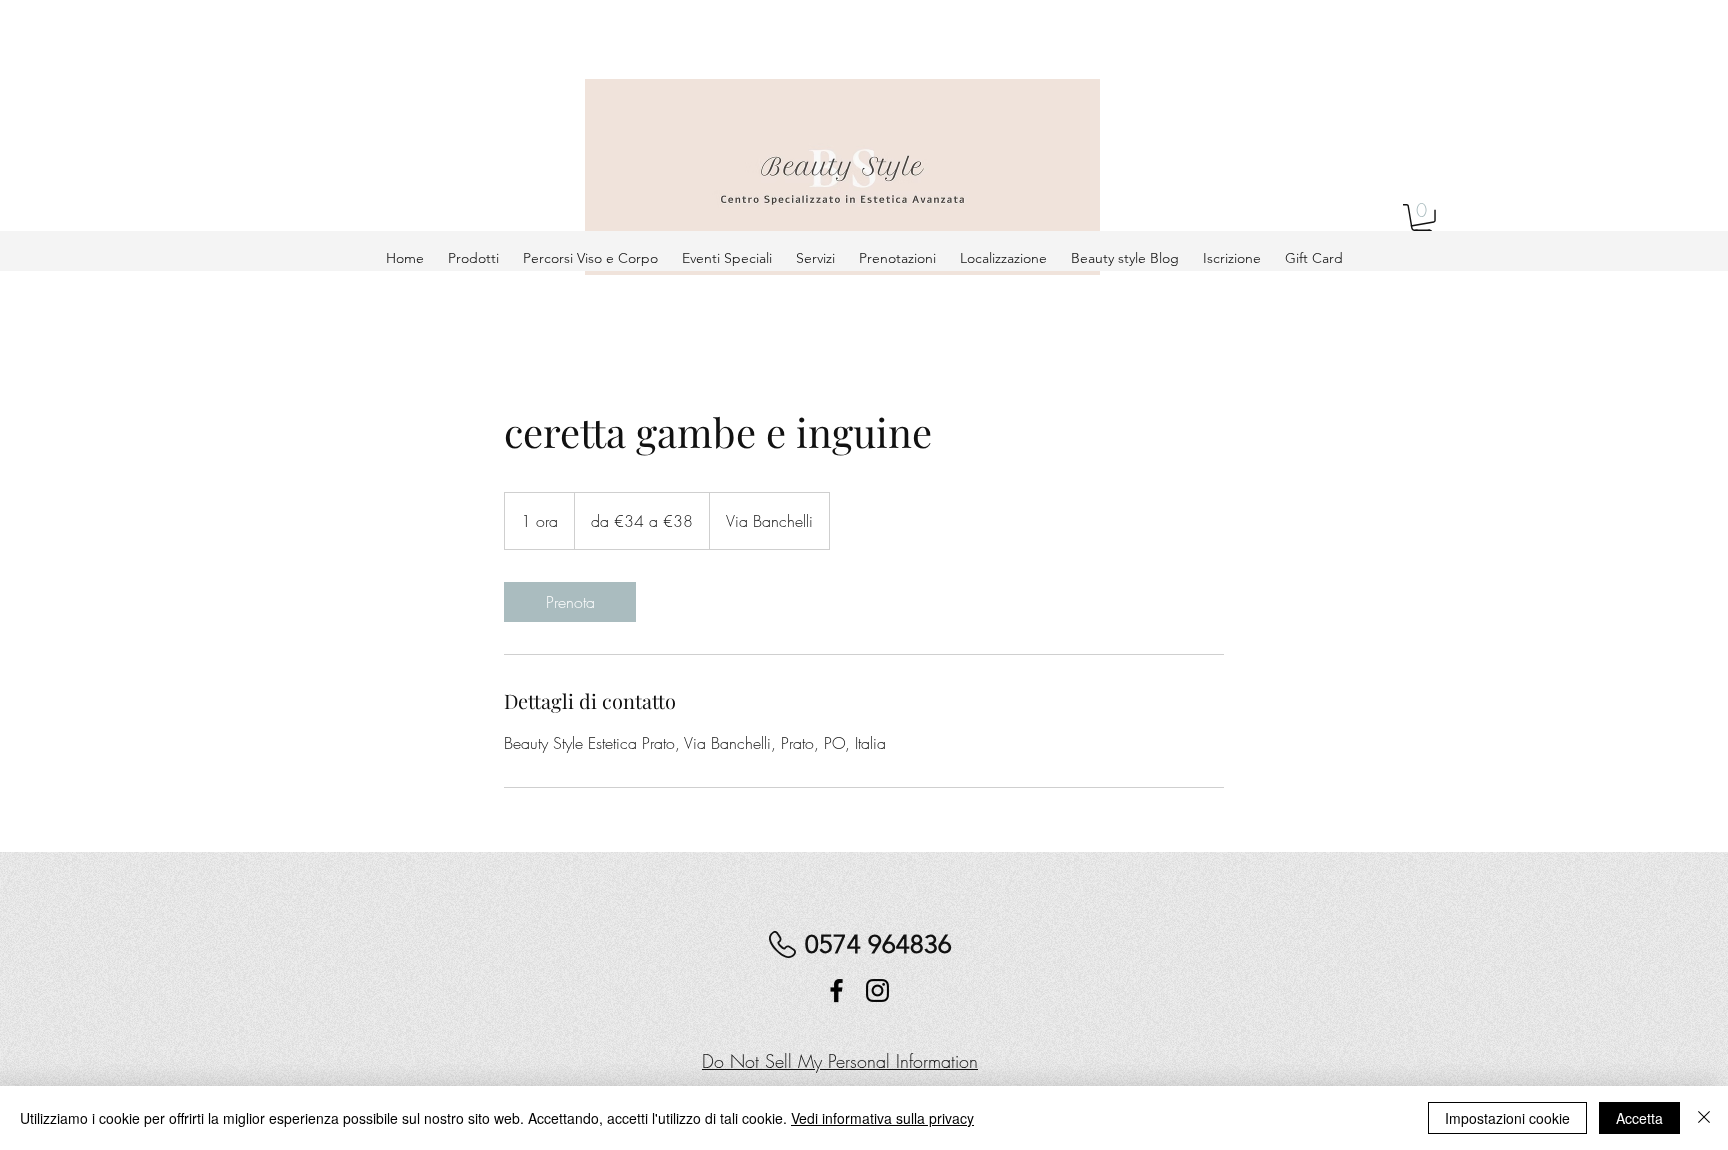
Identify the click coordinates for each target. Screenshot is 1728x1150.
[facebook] (836, 990)
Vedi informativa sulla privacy (882, 1118)
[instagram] (877, 990)
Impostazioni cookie (1507, 1118)
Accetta (1639, 1118)
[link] (570, 602)
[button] (1422, 220)
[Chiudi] (1704, 1118)
